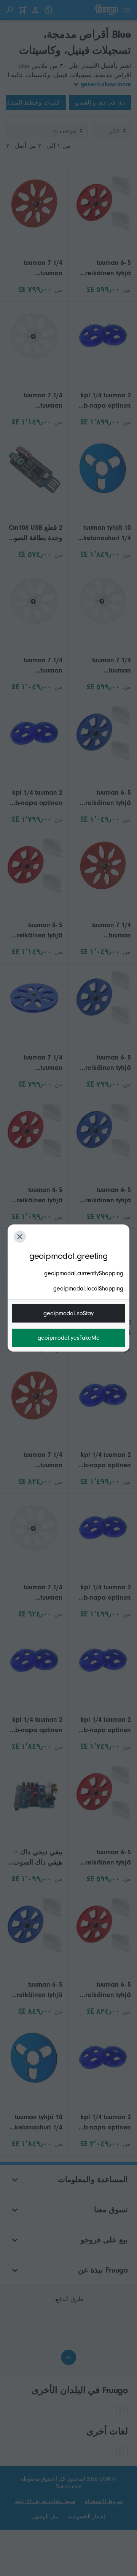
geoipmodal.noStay (68, 1313)
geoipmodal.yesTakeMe (69, 1338)
